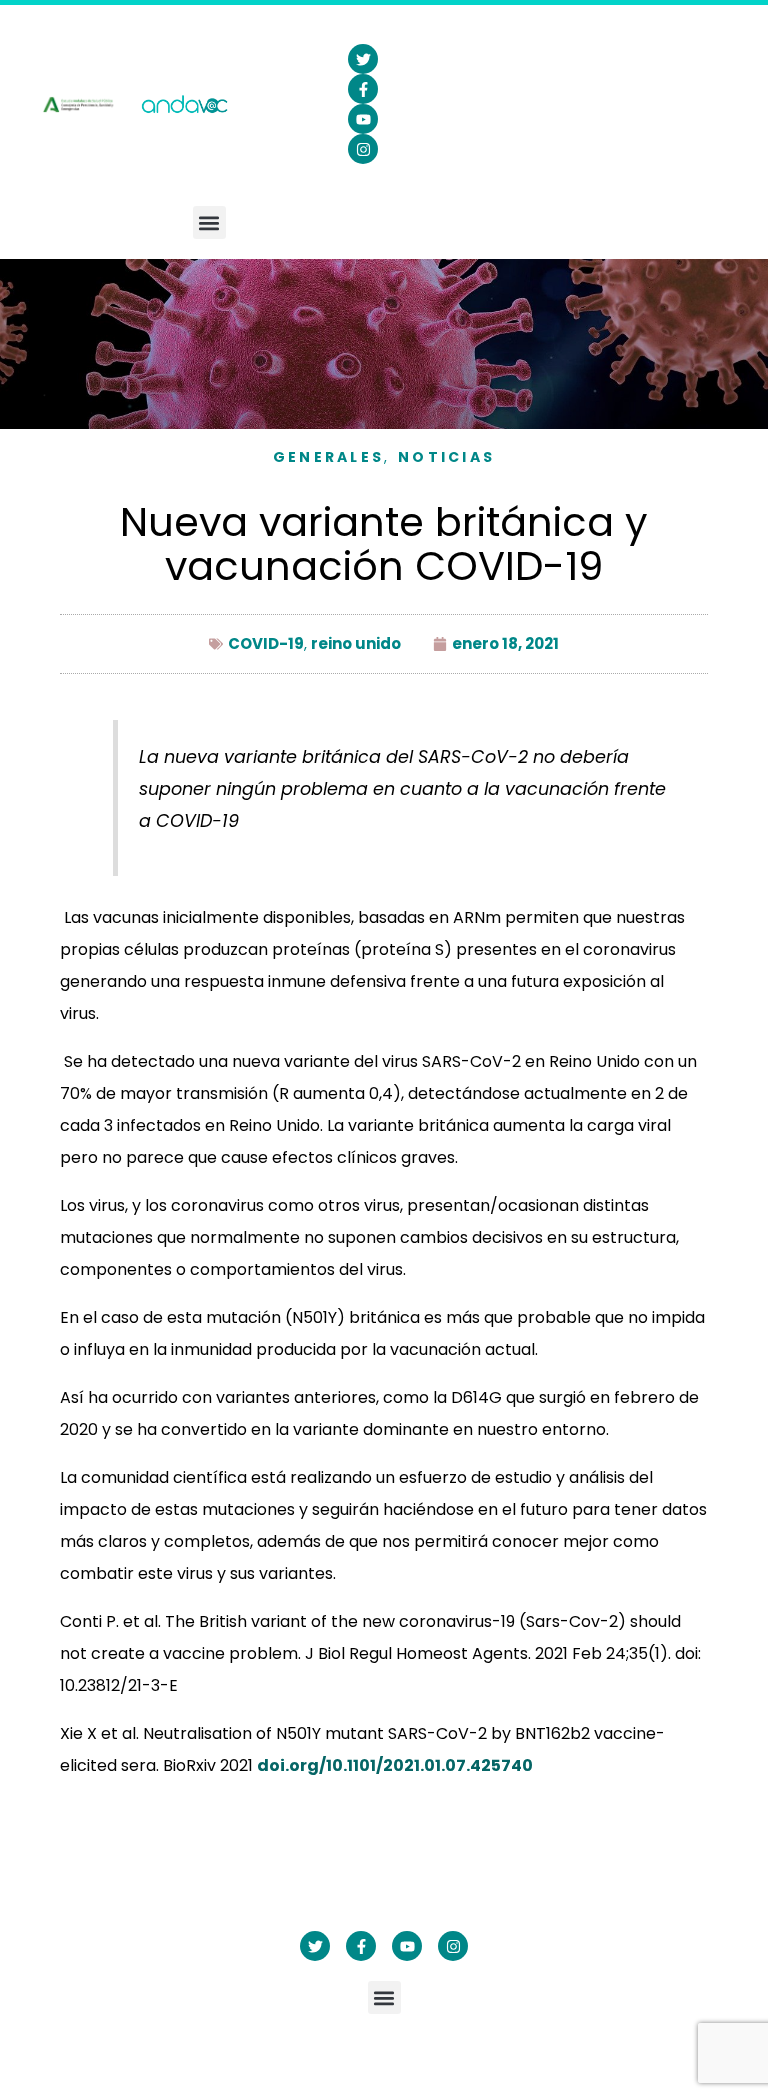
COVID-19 (266, 643)
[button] (209, 222)
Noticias (446, 457)
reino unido (356, 643)
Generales (329, 457)
